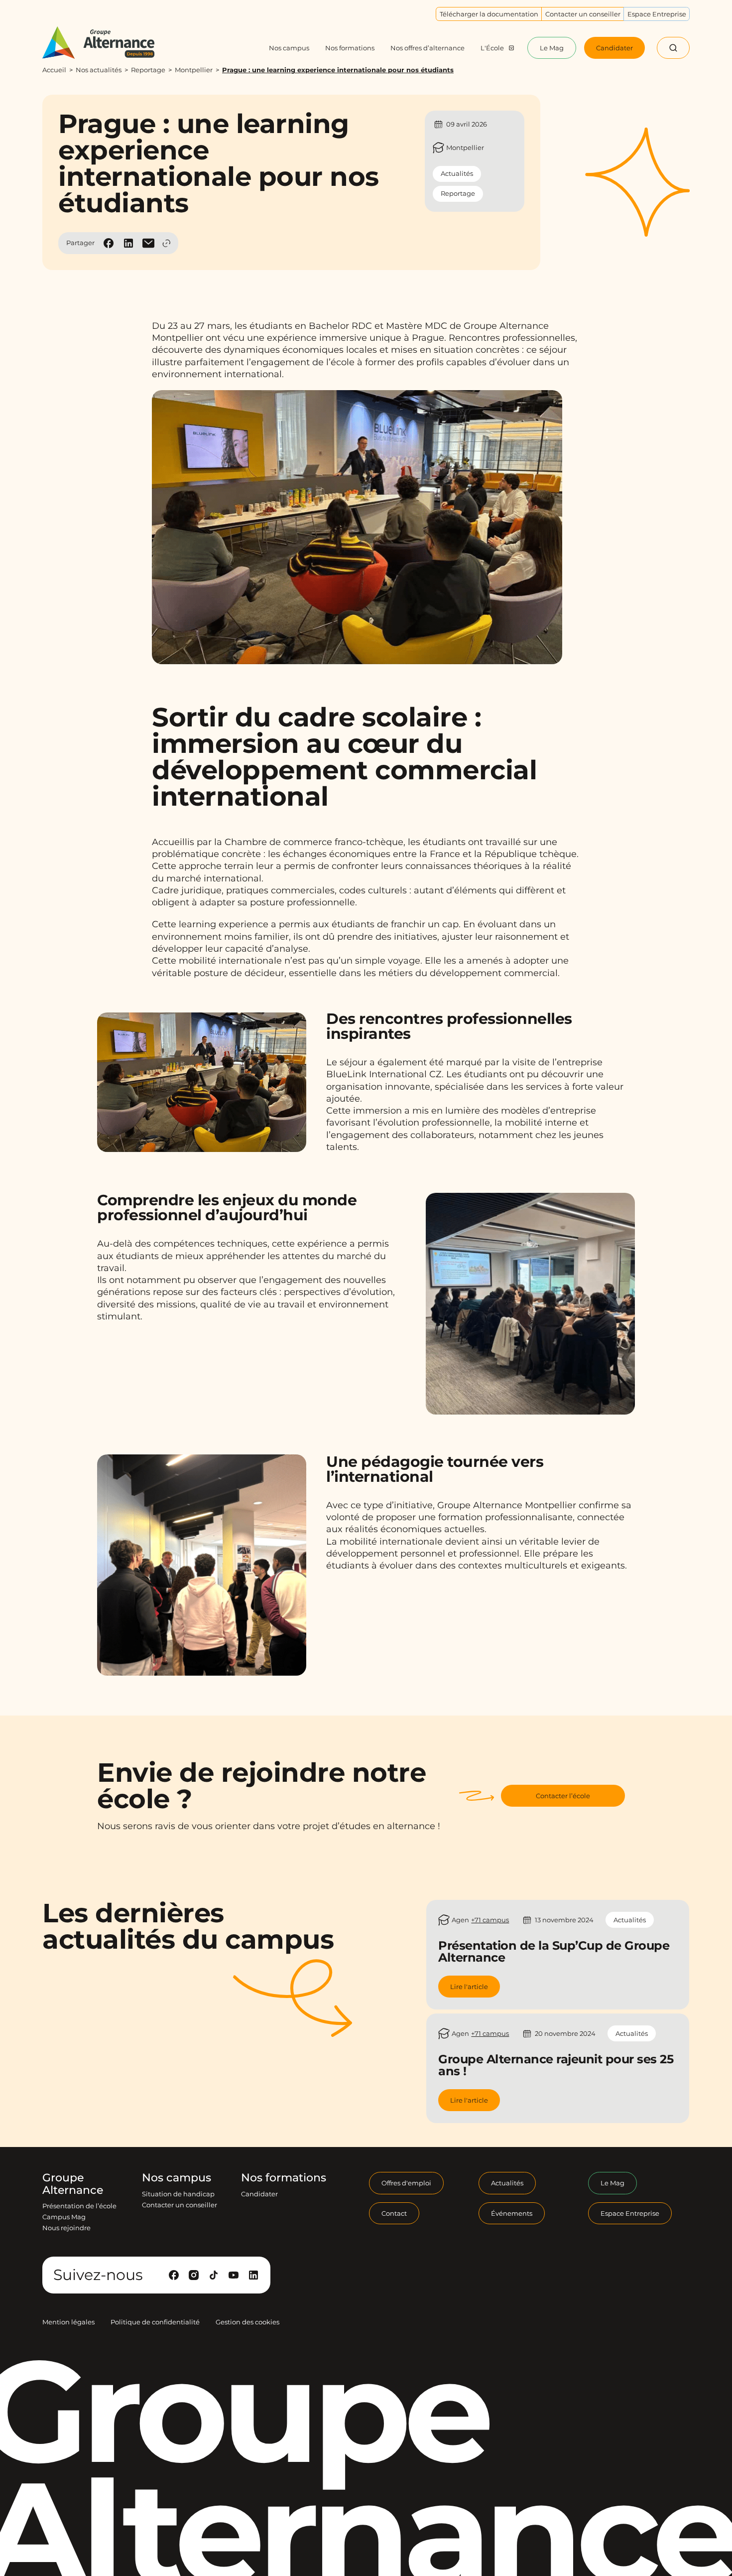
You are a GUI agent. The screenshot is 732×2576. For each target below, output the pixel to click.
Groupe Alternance (73, 2184)
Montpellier (194, 70)
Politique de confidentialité (155, 2322)
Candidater (259, 2194)
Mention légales (68, 2322)
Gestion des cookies (247, 2322)
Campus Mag (64, 2217)
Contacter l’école (563, 1796)
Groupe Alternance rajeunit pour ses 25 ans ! (556, 2065)
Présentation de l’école (79, 2206)
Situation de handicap (178, 2194)
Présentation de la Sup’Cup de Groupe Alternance (554, 1951)
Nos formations (284, 2178)
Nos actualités (99, 70)
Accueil (54, 70)
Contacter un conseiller (180, 2205)
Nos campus (177, 2178)
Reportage (148, 70)
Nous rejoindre (66, 2228)
